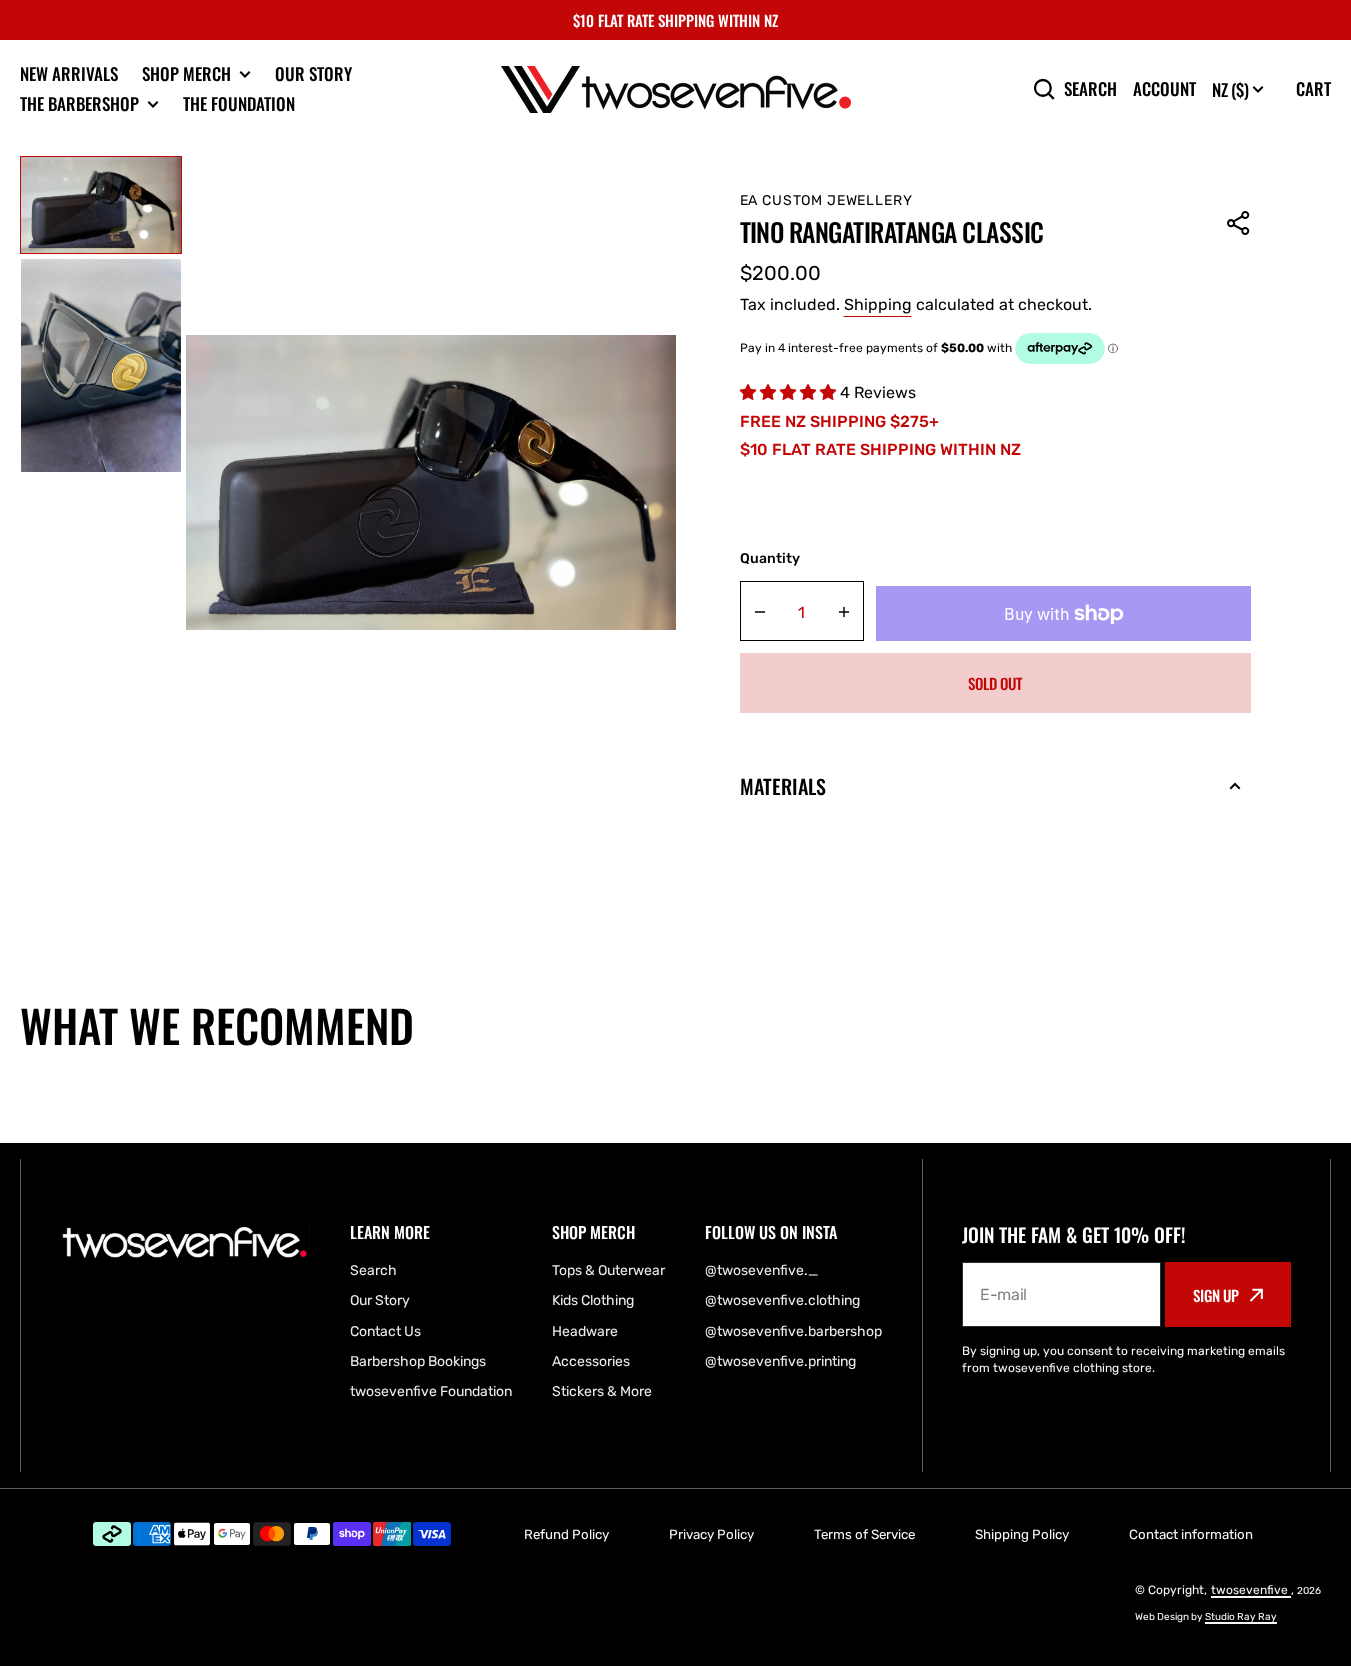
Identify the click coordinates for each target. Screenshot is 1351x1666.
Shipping (878, 304)
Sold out (995, 683)
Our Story (313, 73)
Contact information (1191, 1534)
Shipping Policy (1022, 1534)
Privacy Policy (711, 1534)
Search (1090, 89)
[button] (1239, 223)
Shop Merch (186, 74)
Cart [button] (1313, 88)
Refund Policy (566, 1534)
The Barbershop (79, 104)
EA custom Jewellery (826, 200)
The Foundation (239, 103)
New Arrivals (69, 73)
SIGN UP (1216, 1295)
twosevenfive (1251, 1590)
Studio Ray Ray (1241, 1617)
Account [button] (1164, 89)
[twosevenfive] (676, 89)
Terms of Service (864, 1534)
